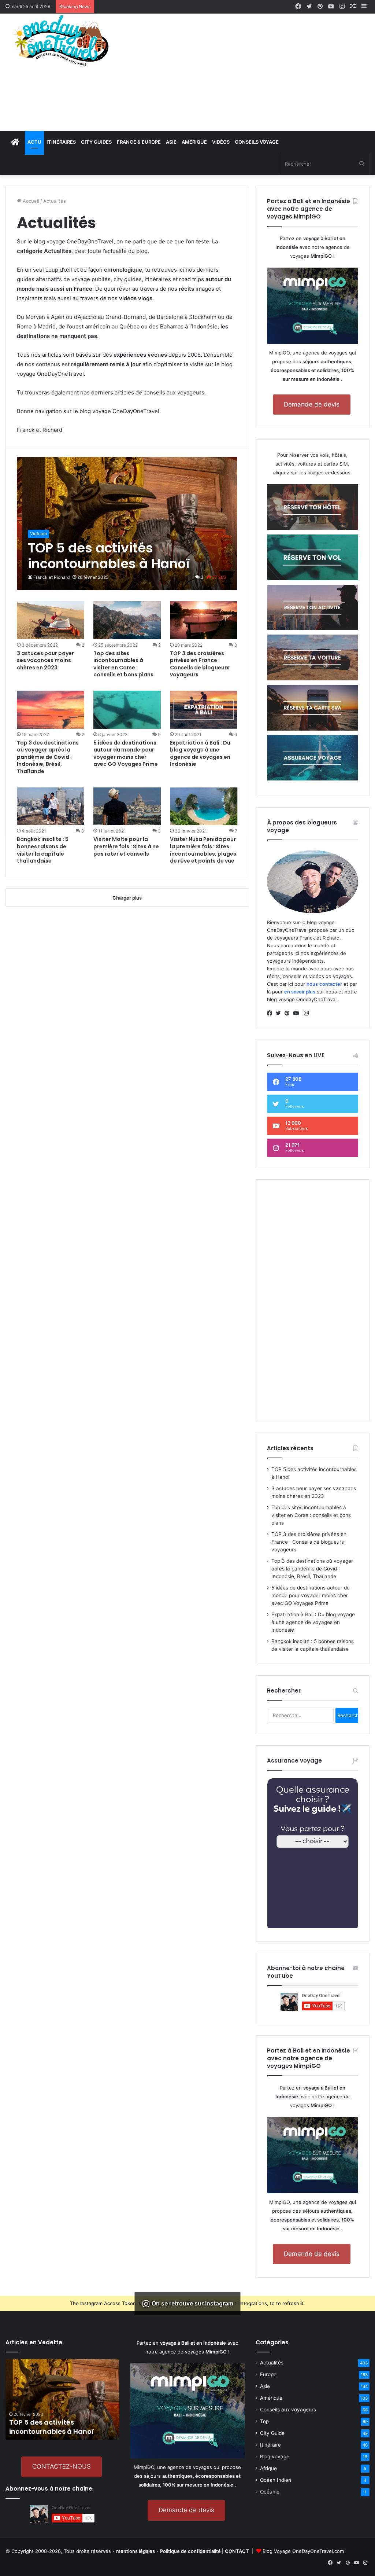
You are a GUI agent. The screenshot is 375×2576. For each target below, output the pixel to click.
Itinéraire (270, 2445)
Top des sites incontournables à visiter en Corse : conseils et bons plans (123, 664)
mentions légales (135, 2551)
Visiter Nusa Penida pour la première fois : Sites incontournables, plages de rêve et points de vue (203, 850)
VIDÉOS (221, 142)
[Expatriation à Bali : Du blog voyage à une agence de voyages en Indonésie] (204, 710)
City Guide (272, 2433)
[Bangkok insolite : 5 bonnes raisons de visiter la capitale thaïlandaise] (51, 806)
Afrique (268, 2468)
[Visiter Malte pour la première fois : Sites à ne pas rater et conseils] (127, 806)
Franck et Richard (51, 577)
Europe (268, 2374)
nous (312, 984)
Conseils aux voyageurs (288, 2410)
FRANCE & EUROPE (139, 142)
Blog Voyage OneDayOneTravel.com (303, 2551)
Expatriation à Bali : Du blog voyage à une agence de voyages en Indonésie (200, 754)
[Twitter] (280, 1013)
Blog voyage (275, 2456)
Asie (265, 2386)
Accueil (30, 201)
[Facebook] (271, 1013)
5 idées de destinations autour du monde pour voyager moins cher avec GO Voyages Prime (126, 754)
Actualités (272, 2363)
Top (264, 2421)
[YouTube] (298, 1013)
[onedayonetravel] (62, 40)
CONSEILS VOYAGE (257, 142)
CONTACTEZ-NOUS (62, 2466)
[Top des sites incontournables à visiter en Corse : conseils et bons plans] (127, 620)
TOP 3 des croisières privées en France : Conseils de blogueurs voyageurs (200, 664)
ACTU (34, 142)
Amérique (271, 2398)
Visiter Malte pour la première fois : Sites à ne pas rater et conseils (126, 846)
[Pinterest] (289, 1013)
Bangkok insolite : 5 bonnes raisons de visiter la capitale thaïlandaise (43, 850)
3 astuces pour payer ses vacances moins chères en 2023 (45, 660)
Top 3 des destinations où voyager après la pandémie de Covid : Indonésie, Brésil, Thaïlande (48, 757)
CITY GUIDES (96, 142)
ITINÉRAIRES (61, 142)
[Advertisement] (250, 72)
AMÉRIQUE (194, 142)
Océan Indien (276, 2480)
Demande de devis (312, 404)
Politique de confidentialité (190, 2551)
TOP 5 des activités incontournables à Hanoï (51, 2427)
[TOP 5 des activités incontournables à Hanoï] (127, 524)
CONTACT (237, 2551)
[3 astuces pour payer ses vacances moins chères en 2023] (51, 620)
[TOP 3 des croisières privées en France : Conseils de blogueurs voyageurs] (204, 620)
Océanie (270, 2492)
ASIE (171, 142)
